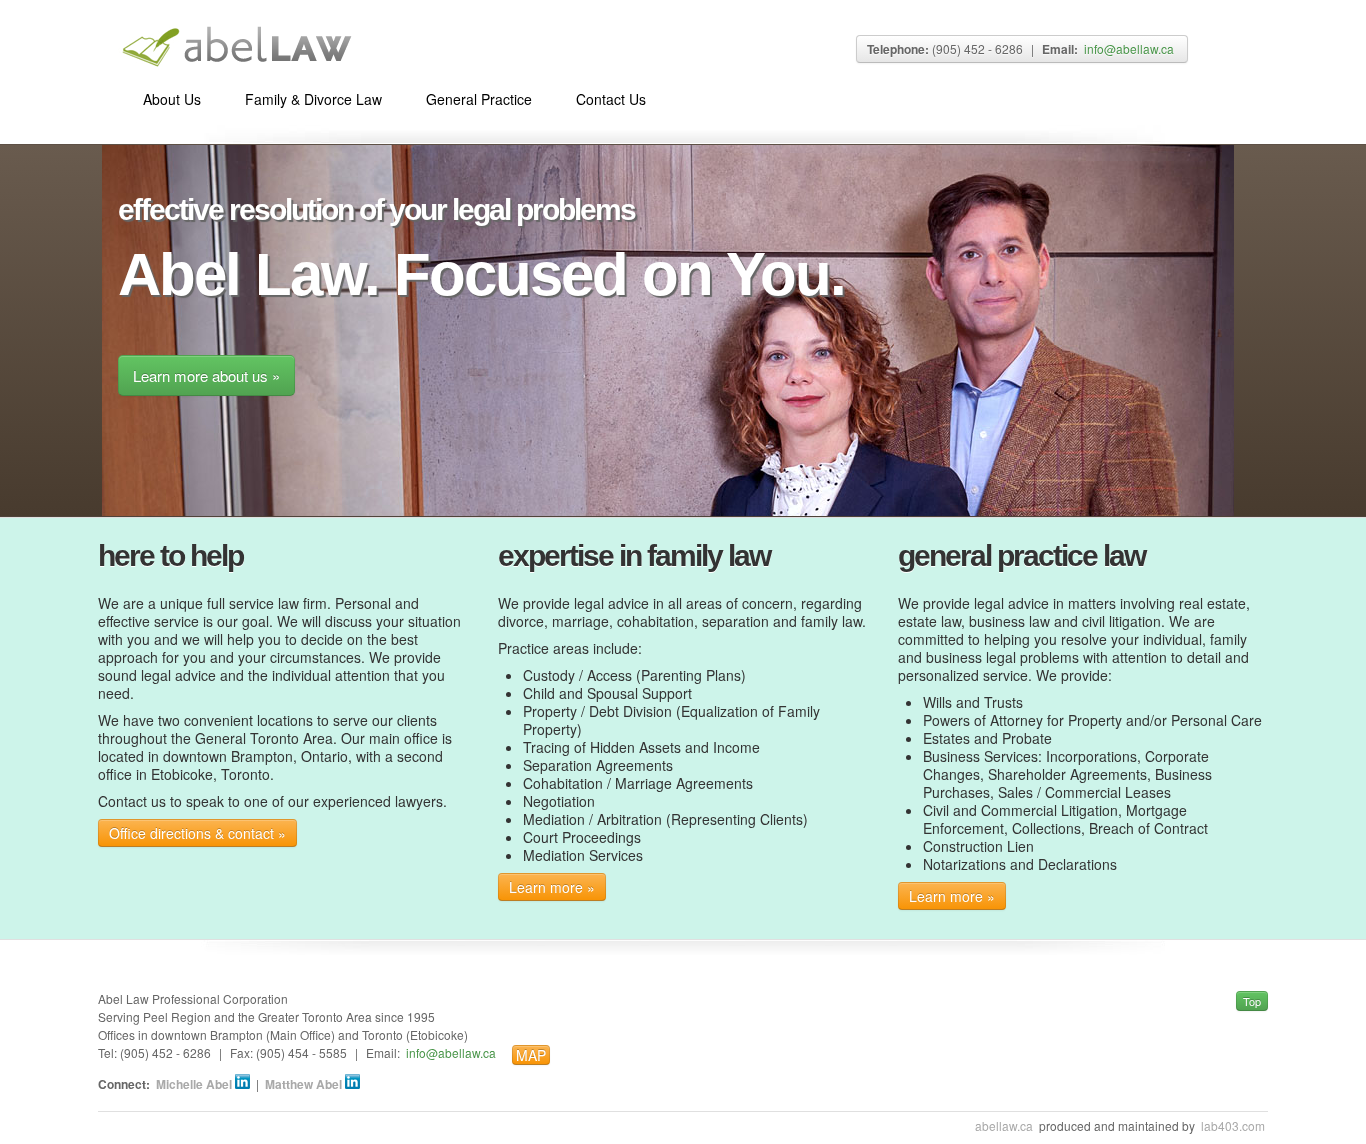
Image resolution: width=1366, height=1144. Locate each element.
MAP (531, 1055)
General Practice (479, 99)
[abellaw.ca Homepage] (235, 65)
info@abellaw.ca (1129, 48)
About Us (172, 99)
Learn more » (552, 887)
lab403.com (1233, 1125)
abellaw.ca (1004, 1125)
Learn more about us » (206, 375)
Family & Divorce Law (313, 99)
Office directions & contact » (197, 833)
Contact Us (611, 99)
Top (1252, 1001)
